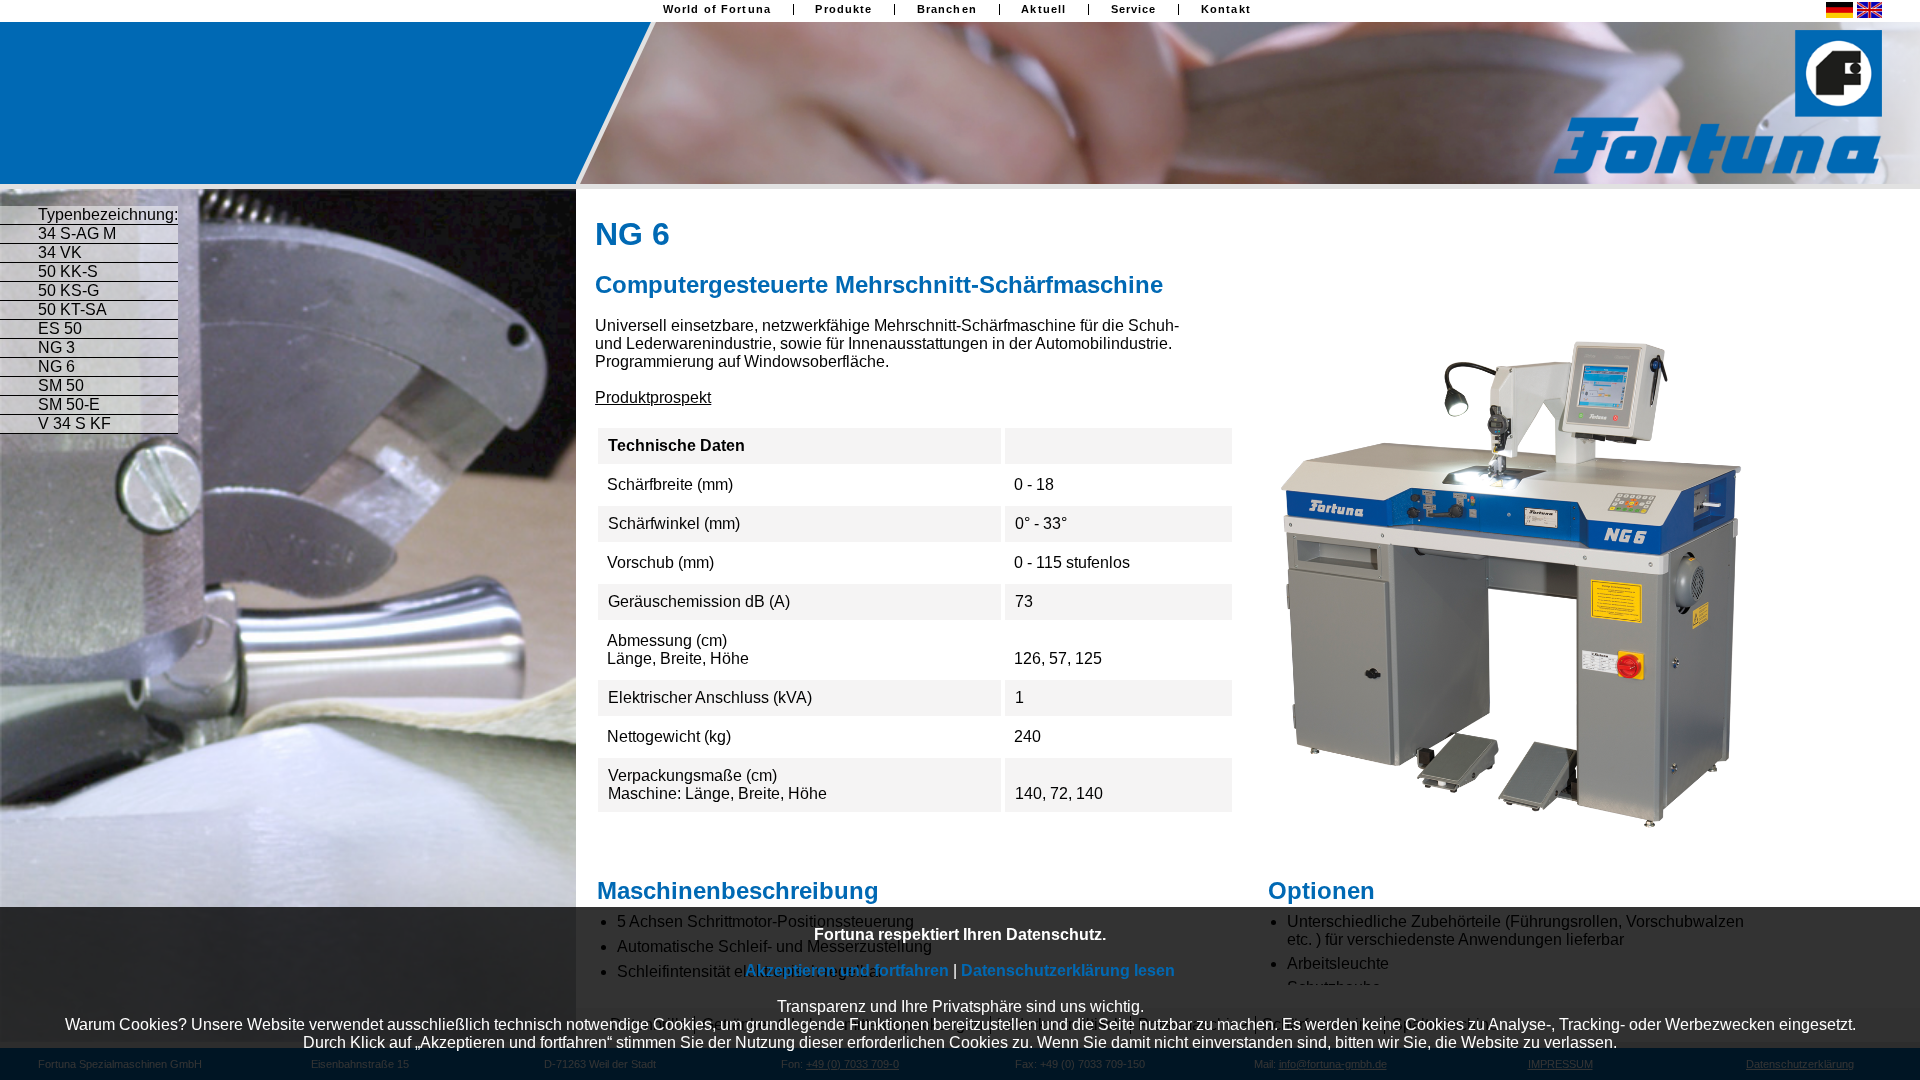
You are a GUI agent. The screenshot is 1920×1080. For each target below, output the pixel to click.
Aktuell (1043, 9)
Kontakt (1226, 9)
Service (1134, 9)
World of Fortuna (717, 9)
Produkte (843, 9)
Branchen (947, 9)
